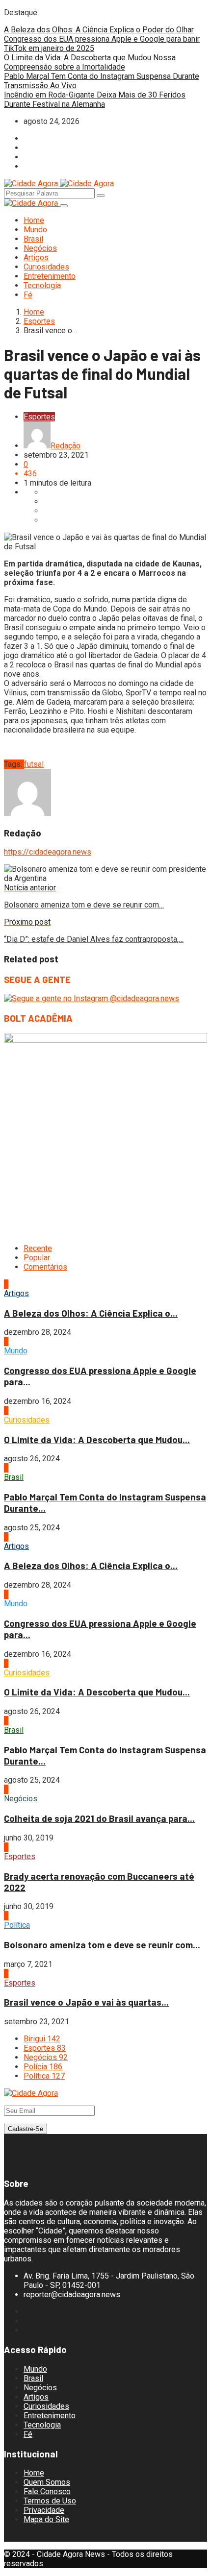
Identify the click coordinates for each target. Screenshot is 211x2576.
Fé (28, 295)
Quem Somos (47, 2482)
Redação (66, 446)
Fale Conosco (47, 2491)
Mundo (35, 230)
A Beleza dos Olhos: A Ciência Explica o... (91, 1313)
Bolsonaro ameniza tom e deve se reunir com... (102, 1945)
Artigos (36, 258)
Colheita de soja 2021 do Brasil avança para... (99, 1818)
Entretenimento (50, 276)
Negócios (40, 248)
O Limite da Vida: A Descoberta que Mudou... (97, 1439)
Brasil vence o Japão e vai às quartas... (86, 2002)
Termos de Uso (50, 2501)
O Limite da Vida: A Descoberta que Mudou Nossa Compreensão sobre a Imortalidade (90, 62)
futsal (34, 764)
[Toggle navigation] (64, 206)
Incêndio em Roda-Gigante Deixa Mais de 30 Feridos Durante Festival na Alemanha (95, 99)
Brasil (33, 239)
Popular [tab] (37, 1258)
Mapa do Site (46, 2519)
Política (17, 1925)
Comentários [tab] (45, 1267)
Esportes (39, 321)
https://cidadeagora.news (48, 852)
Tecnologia (42, 285)
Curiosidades (46, 267)
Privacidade (44, 2510)
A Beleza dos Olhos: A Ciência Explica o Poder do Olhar (99, 30)
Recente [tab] (38, 1248)
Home (34, 220)
